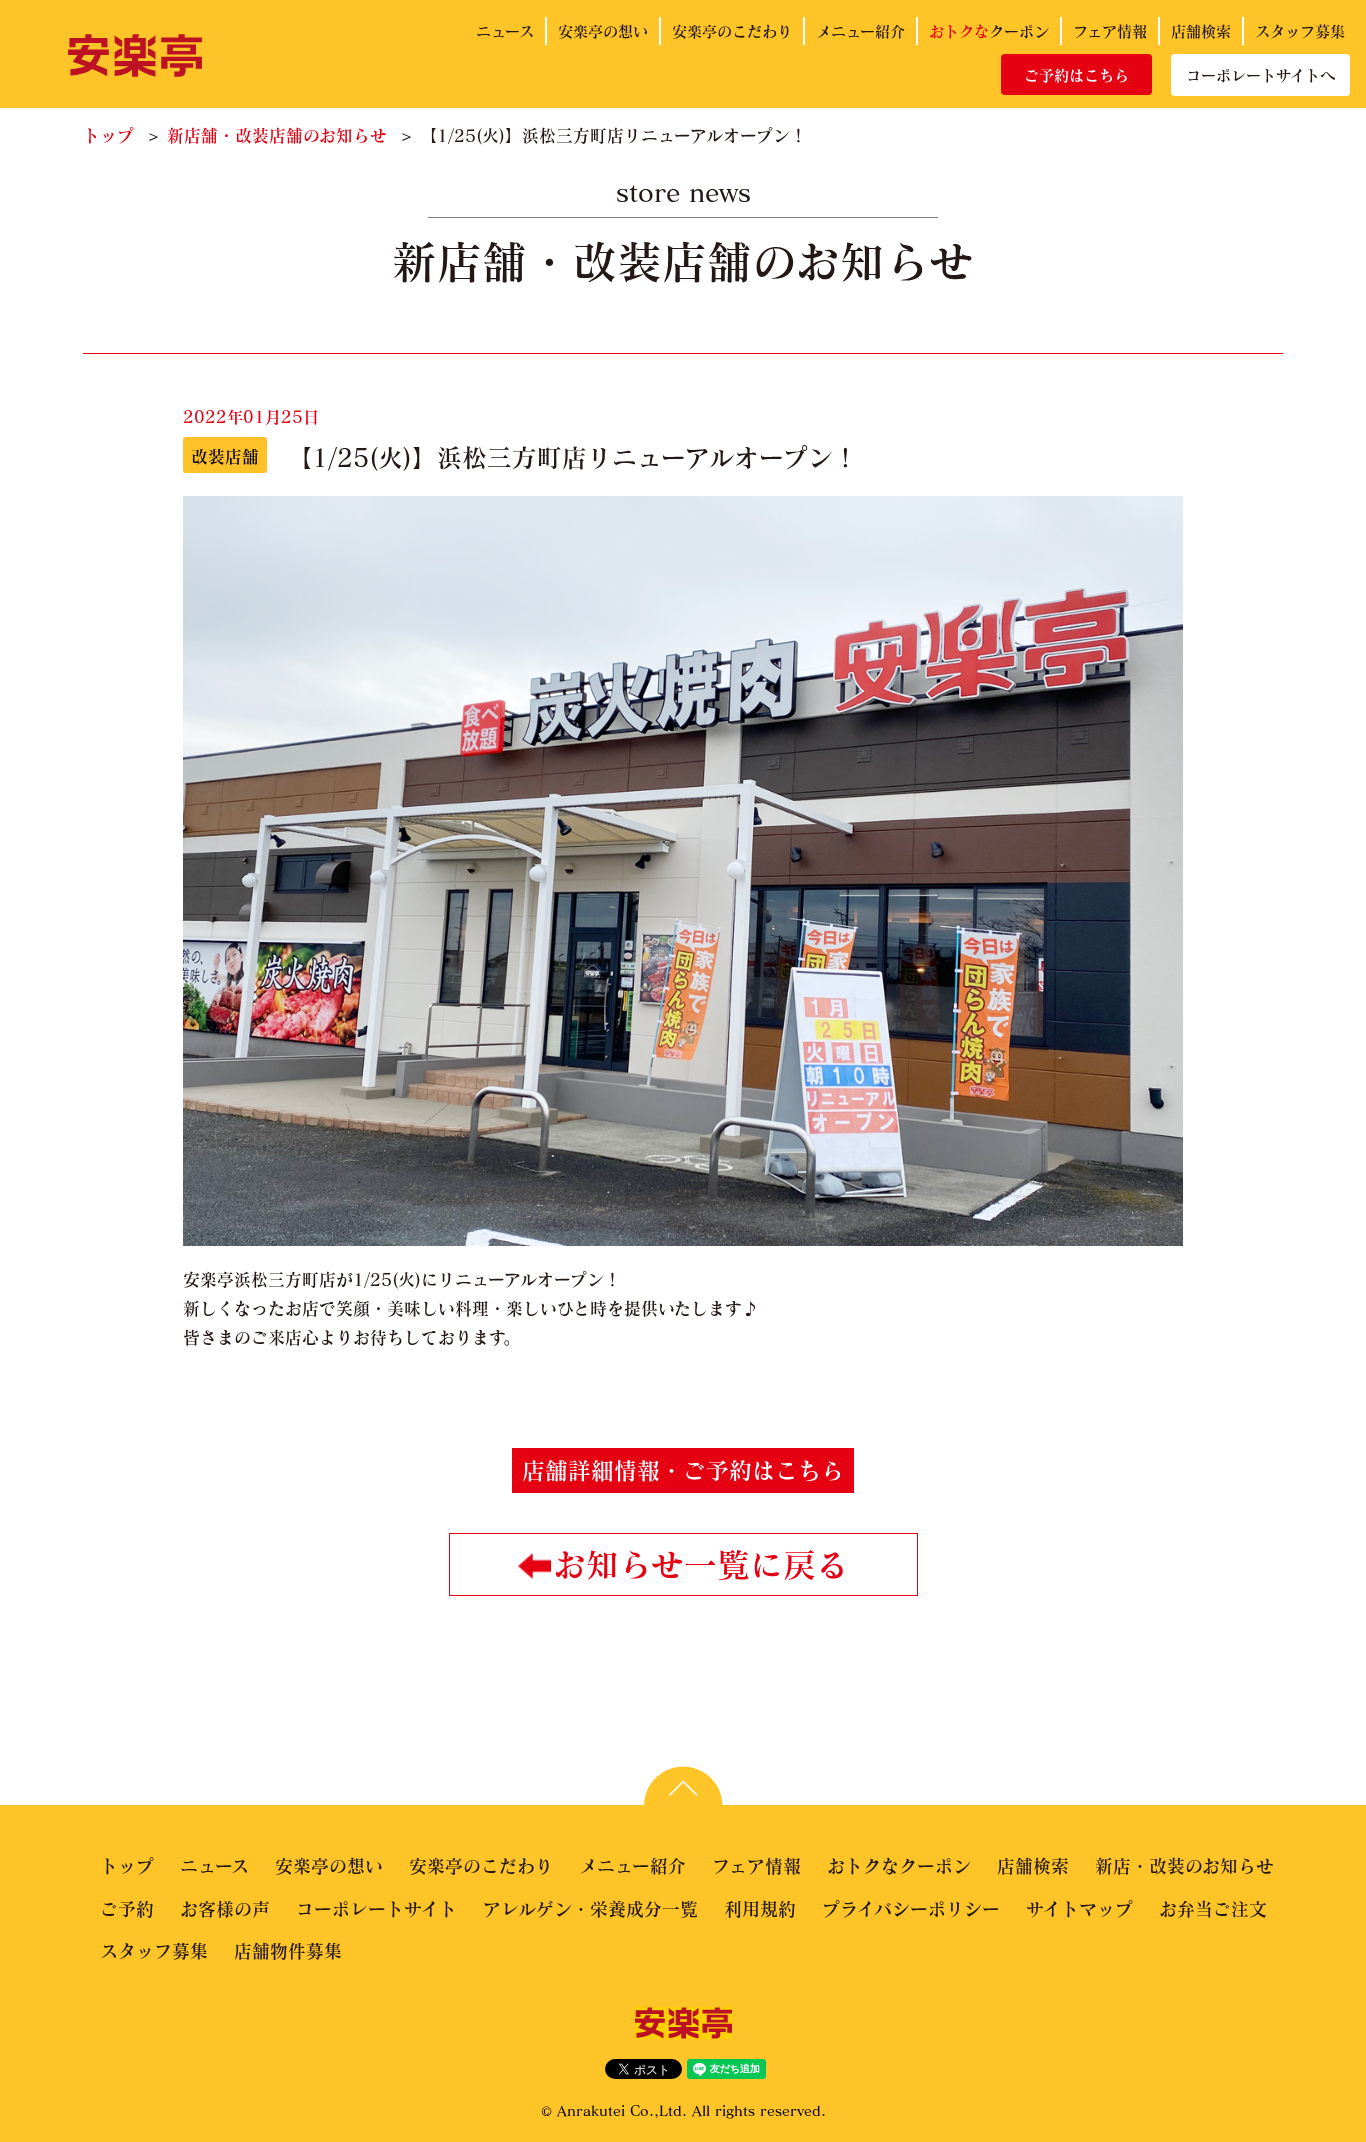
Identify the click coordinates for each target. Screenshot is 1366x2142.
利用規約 (760, 1909)
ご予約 (127, 1909)
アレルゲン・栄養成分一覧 (590, 1909)
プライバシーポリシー (911, 1909)
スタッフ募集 (1300, 31)
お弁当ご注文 (1213, 1909)
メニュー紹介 (860, 31)
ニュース (505, 31)
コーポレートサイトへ (1260, 75)
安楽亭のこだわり (732, 31)
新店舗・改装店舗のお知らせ (277, 135)
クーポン (989, 31)
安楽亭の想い (603, 31)
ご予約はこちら (1076, 75)
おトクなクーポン (899, 1866)
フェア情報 (1110, 31)
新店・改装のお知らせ (1184, 1866)
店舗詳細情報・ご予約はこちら (683, 1470)
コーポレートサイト (376, 1909)
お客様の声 (225, 1909)
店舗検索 (1201, 31)
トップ (108, 135)
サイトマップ (1079, 1909)
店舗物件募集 (288, 1951)
